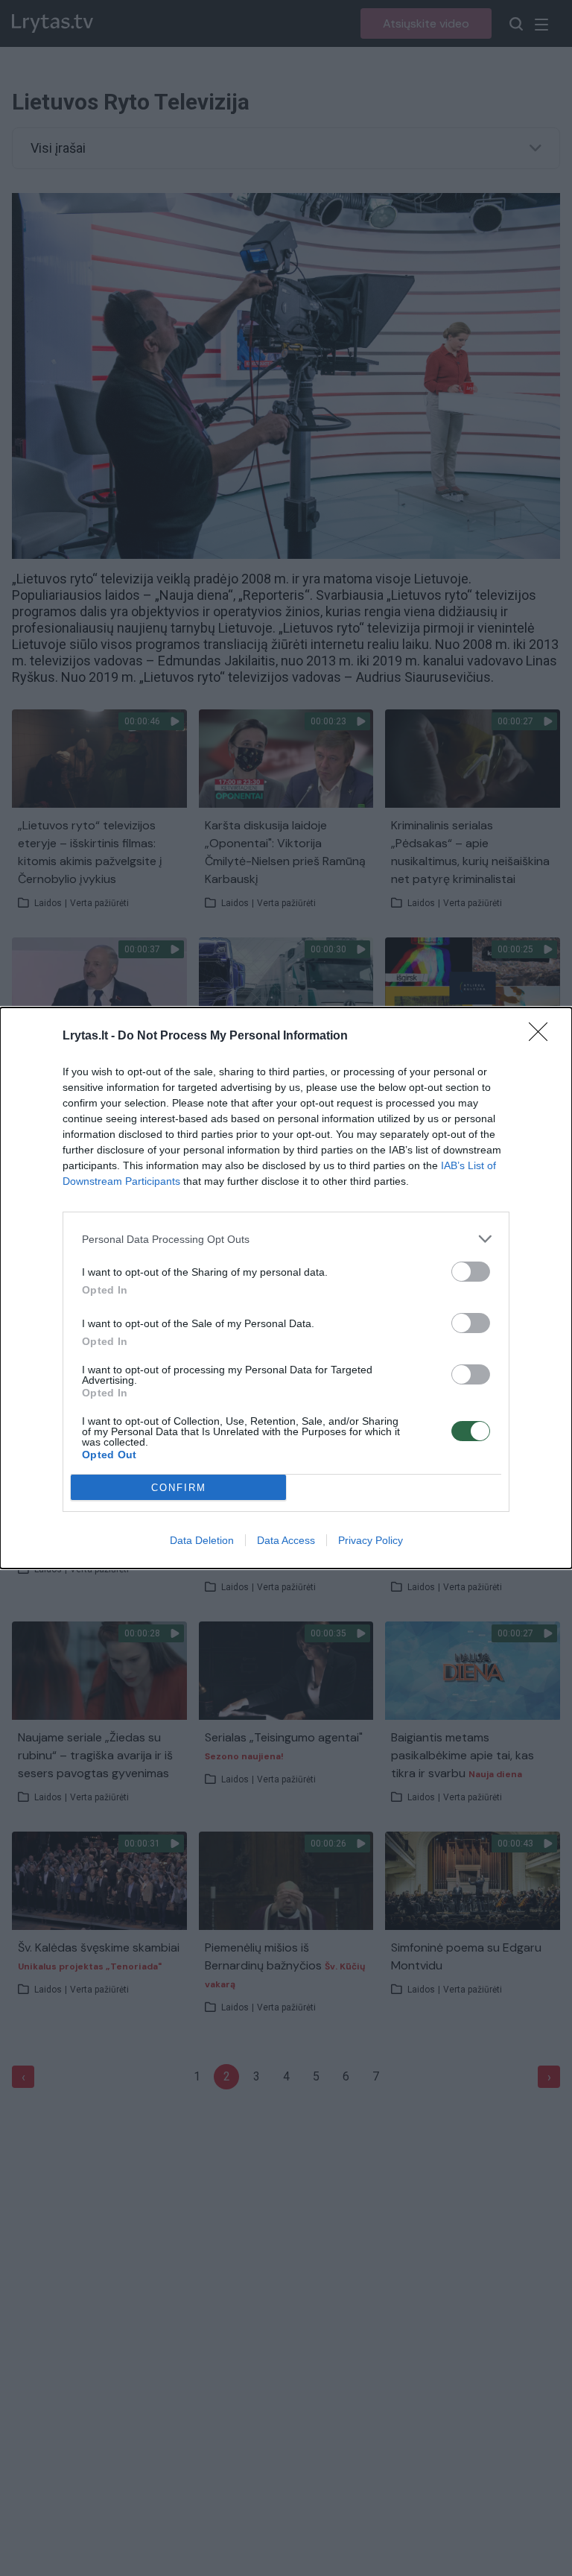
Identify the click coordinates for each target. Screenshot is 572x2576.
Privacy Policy (371, 1540)
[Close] (543, 1037)
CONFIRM (179, 1488)
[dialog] (286, 1288)
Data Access (286, 1540)
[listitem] (286, 1239)
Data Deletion (202, 1540)
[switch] (471, 1272)
